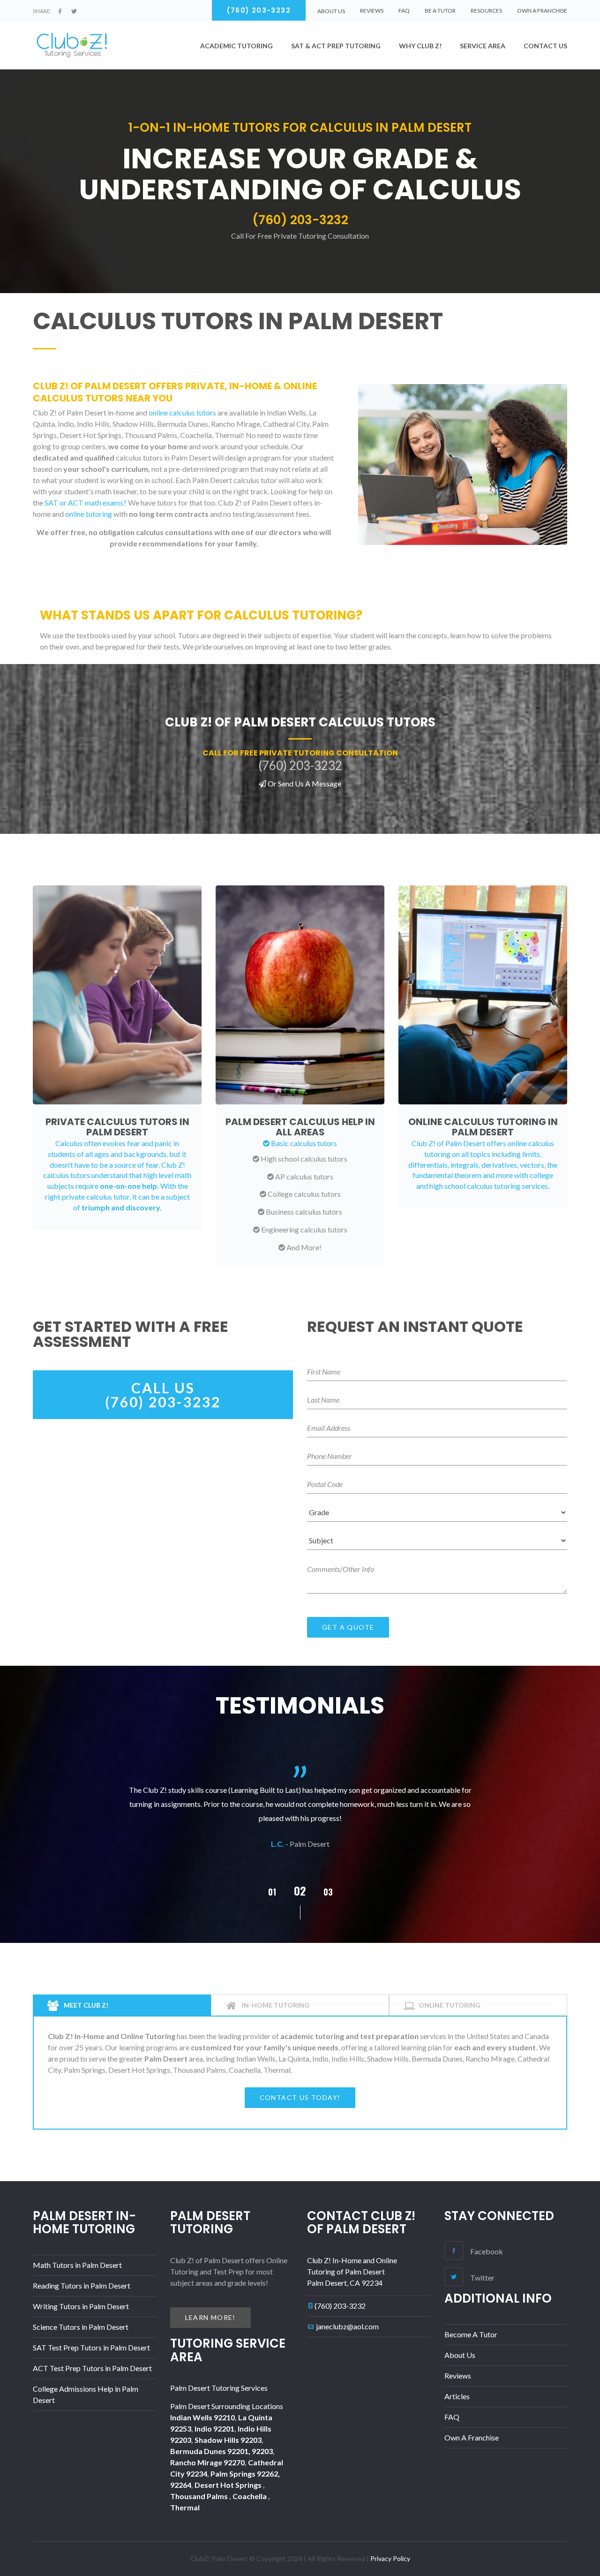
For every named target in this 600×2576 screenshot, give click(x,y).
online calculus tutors (182, 412)
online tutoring (89, 514)
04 (328, 1892)
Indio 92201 (214, 2429)
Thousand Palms (200, 2496)
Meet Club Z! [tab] (85, 2005)
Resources (486, 11)
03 (300, 1890)
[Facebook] (60, 11)
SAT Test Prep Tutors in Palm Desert (91, 2347)
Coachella (250, 2496)
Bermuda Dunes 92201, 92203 (221, 2451)
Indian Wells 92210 (202, 2417)
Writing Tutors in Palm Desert (81, 2306)
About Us (460, 2355)
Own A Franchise (542, 11)
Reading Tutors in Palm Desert (82, 2285)
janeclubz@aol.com (347, 2326)
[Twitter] (74, 11)
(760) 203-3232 (340, 2306)
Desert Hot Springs (229, 2485)
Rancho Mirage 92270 (207, 2462)
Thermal (185, 2507)
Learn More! (210, 2317)
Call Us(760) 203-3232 (163, 1395)
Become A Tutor (471, 2334)
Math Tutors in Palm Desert (77, 2265)
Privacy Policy (390, 2558)
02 (272, 1892)
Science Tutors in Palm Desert (81, 2327)
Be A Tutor (440, 11)
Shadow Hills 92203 (228, 2440)
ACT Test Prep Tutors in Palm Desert (92, 2368)
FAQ (404, 11)
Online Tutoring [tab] (450, 2005)
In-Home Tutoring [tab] (275, 2005)
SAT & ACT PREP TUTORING (336, 46)
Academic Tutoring (236, 46)
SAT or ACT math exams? (86, 502)
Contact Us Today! (300, 2097)
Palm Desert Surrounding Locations (227, 2406)
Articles (457, 2396)
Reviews (372, 11)
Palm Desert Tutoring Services (219, 2388)
